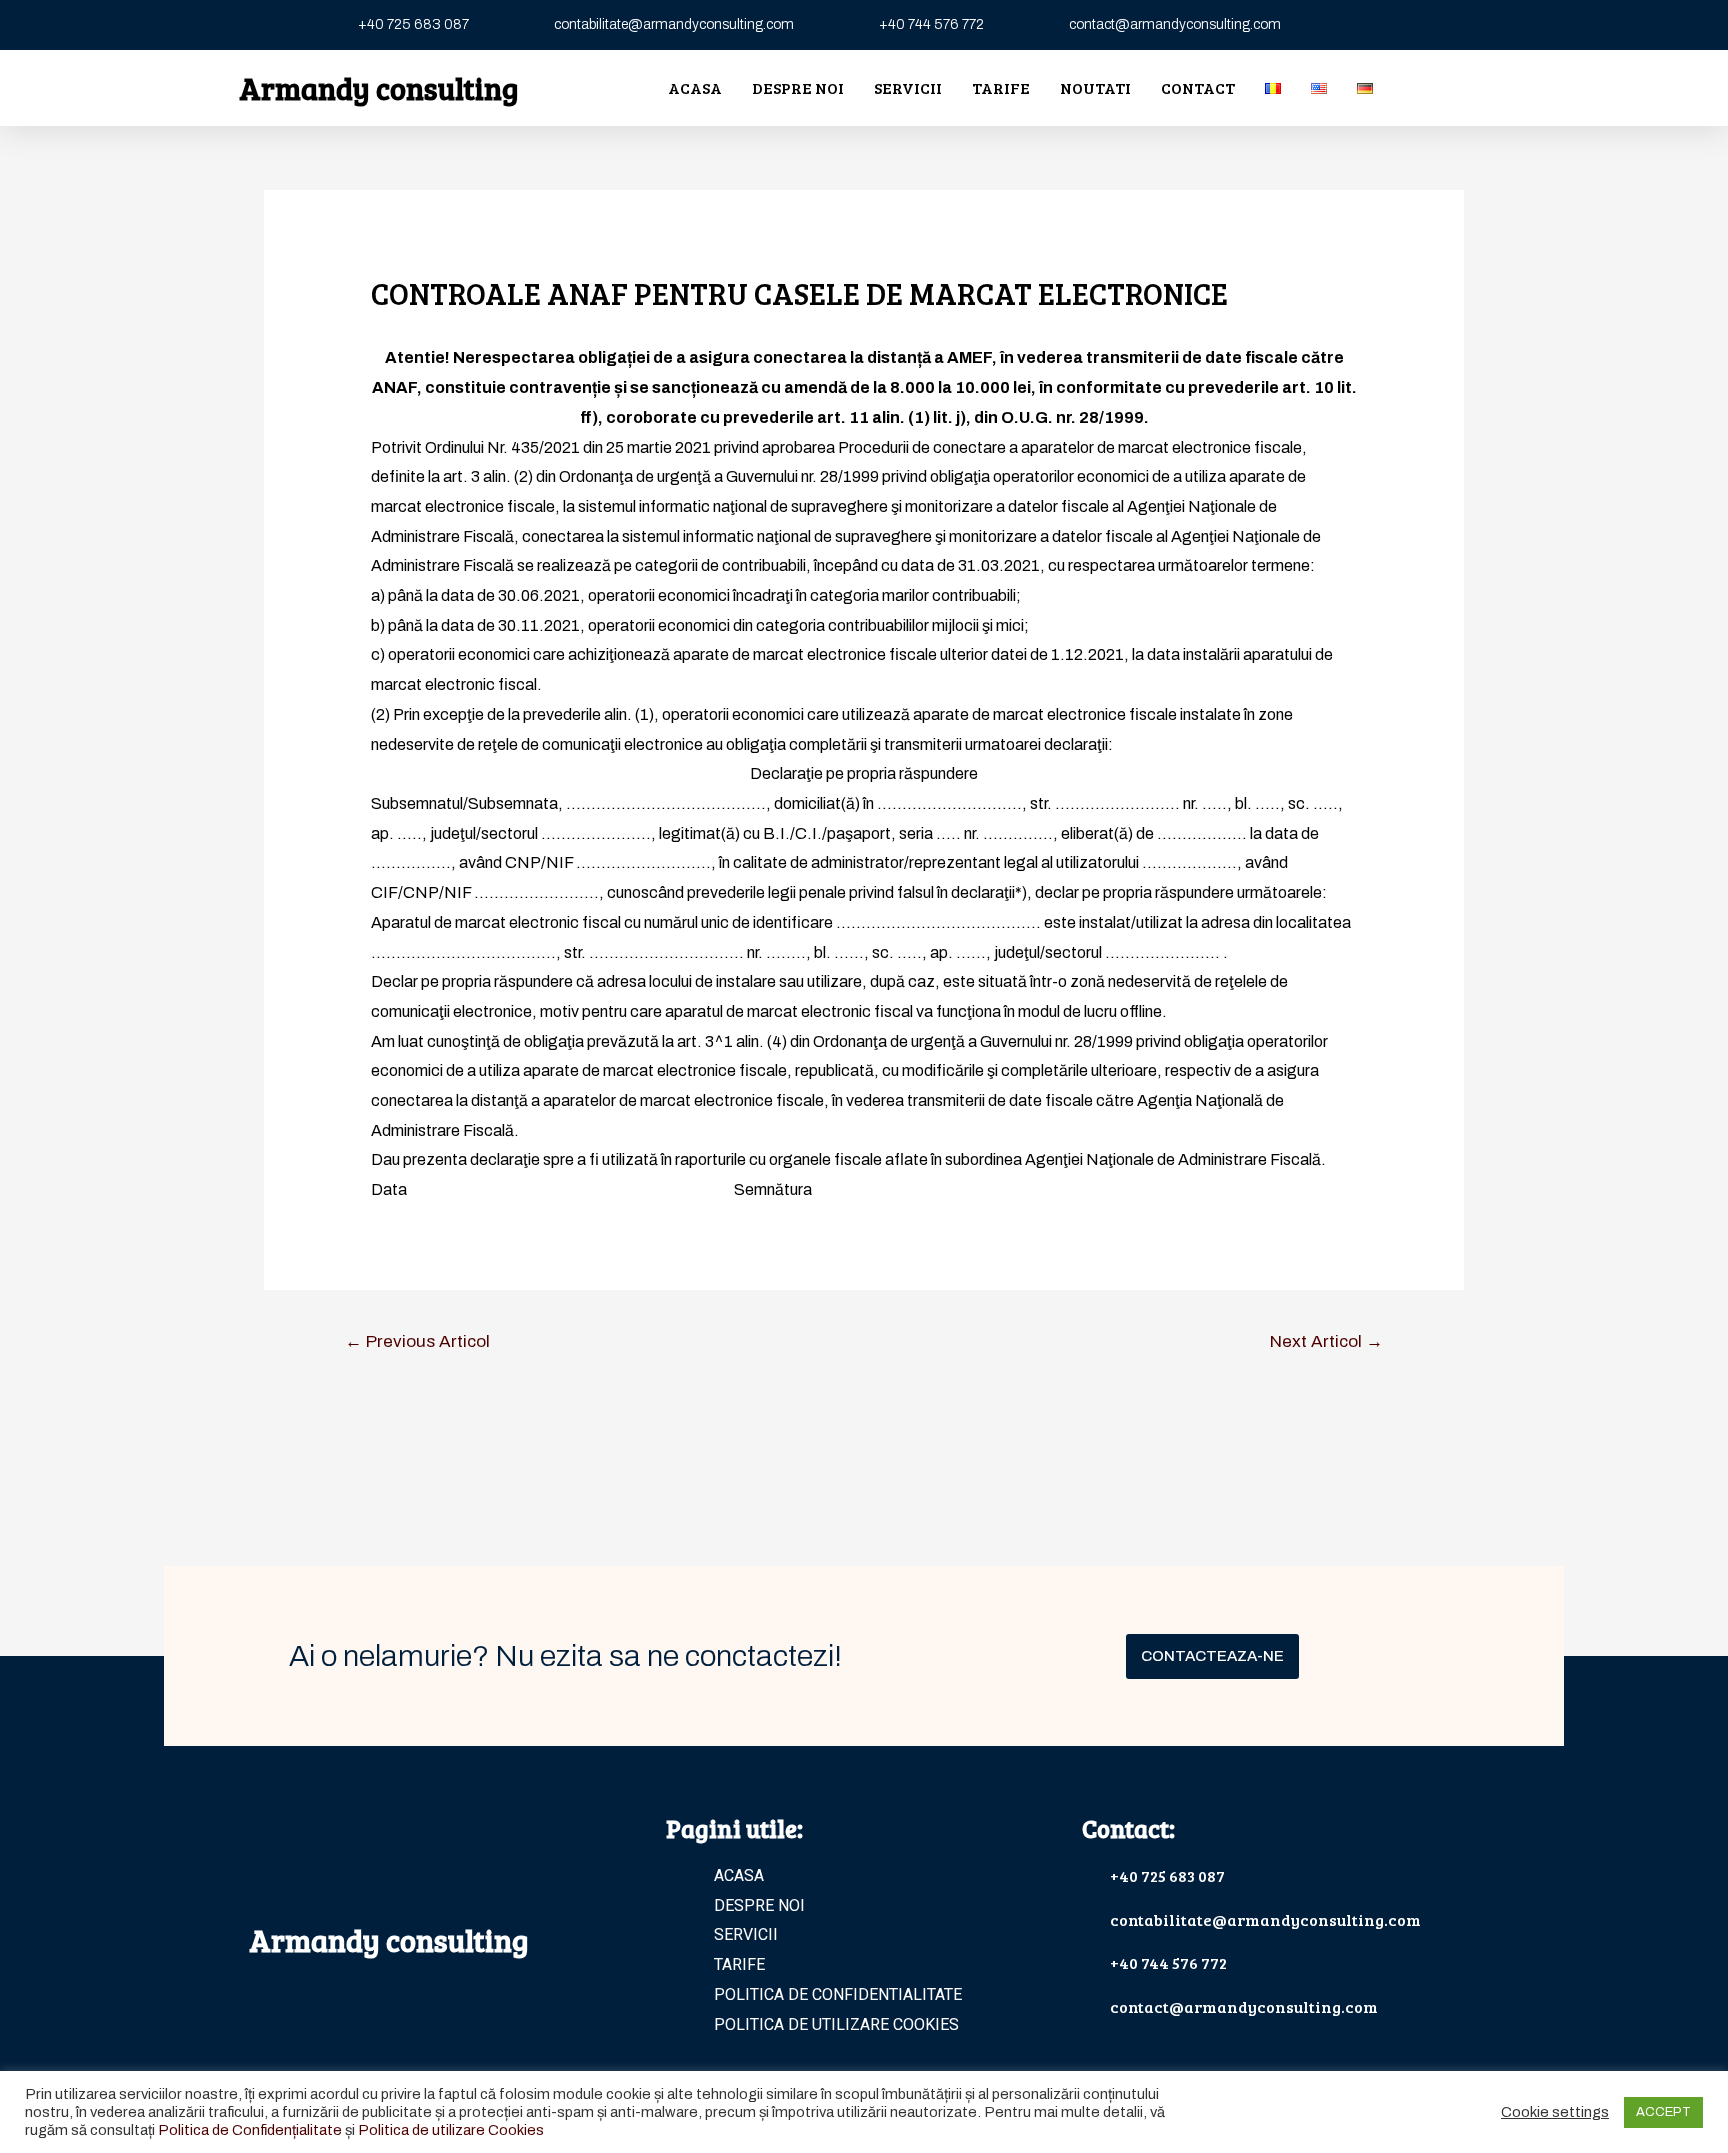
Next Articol (1326, 1341)
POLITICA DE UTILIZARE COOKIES (836, 2024)
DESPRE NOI (798, 87)
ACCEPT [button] (1663, 2112)
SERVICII (908, 87)
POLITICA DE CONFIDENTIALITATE (838, 1994)
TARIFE (1001, 87)
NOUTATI (1095, 87)
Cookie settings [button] (1555, 2112)
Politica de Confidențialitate (250, 2130)
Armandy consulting (379, 88)
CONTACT (1198, 87)
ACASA (695, 87)
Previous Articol (417, 1341)
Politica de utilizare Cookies (451, 2130)
